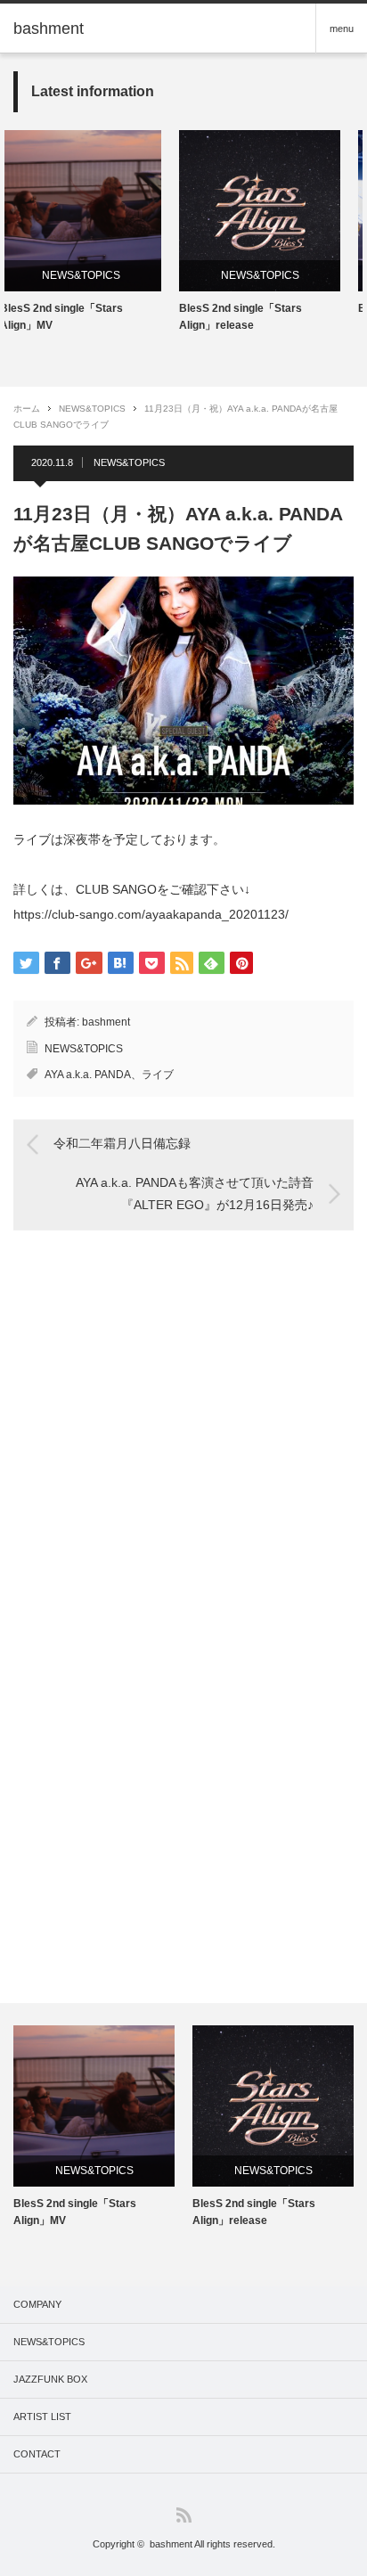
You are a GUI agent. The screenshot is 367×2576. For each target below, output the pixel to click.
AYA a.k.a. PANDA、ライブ (109, 1075)
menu (342, 29)
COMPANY (37, 2304)
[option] (146, 232)
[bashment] (49, 29)
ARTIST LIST (42, 2417)
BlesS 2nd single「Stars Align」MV (75, 2212)
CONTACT (37, 2454)
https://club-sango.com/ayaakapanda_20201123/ (151, 914)
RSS (184, 2515)
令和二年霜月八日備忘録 (122, 1143)
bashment (106, 1022)
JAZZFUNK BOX (50, 2379)
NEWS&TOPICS (145, 275)
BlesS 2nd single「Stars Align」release (126, 317)
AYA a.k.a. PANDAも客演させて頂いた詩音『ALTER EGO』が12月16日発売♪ (195, 1194)
